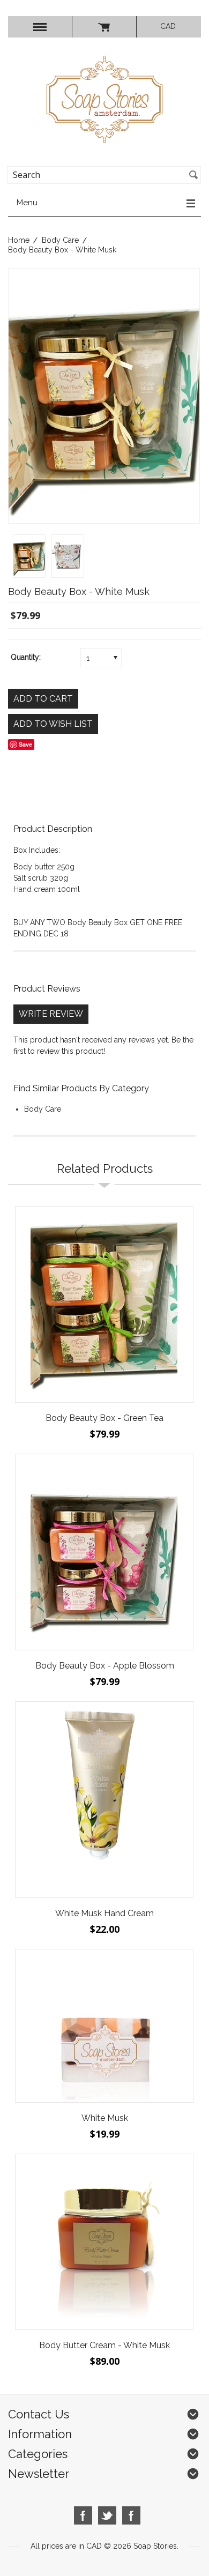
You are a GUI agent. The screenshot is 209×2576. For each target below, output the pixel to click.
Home (19, 240)
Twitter (107, 2516)
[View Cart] (104, 27)
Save (25, 744)
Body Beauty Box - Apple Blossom (105, 1666)
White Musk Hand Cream (104, 1913)
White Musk (105, 2118)
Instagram (132, 2516)
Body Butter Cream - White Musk (104, 2345)
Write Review (51, 1014)
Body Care (60, 240)
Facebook (83, 2516)
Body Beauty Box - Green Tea (104, 1418)
